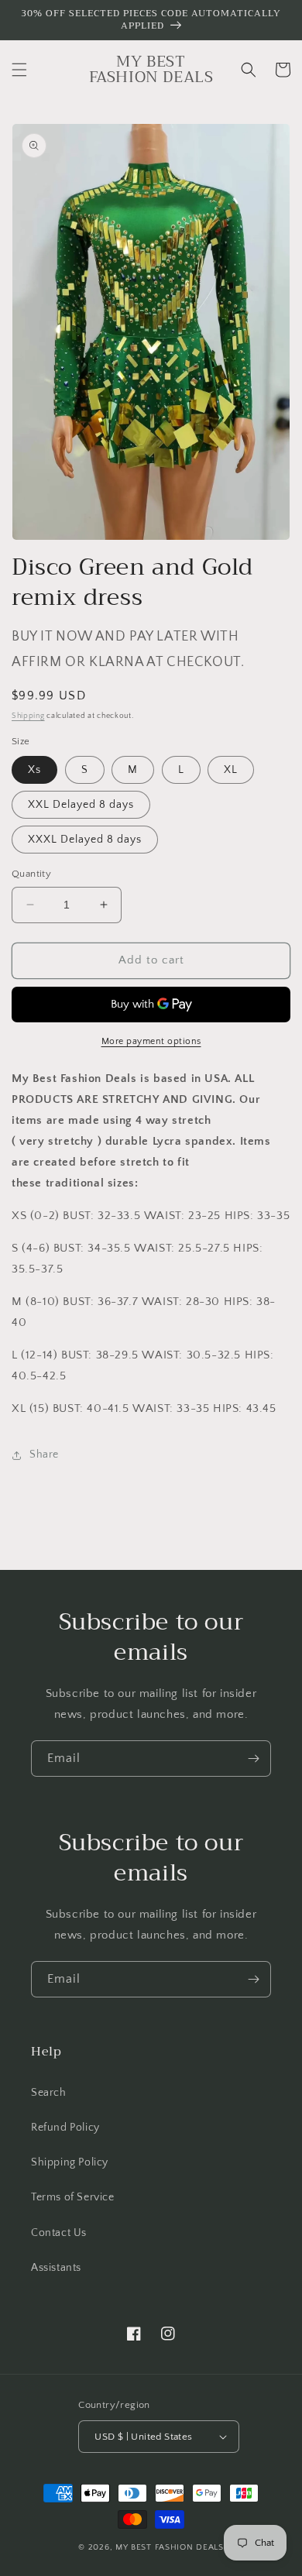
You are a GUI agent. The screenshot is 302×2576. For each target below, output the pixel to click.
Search (49, 2093)
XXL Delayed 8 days (81, 805)
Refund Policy (65, 2128)
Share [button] (44, 1455)
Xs (34, 770)
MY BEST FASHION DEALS (170, 2547)
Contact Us (59, 2233)
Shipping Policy (70, 2162)
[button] (19, 70)
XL (231, 770)
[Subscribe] (253, 1759)
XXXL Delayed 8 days (85, 840)
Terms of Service (73, 2197)
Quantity (31, 874)
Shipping (28, 716)
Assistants (56, 2268)
